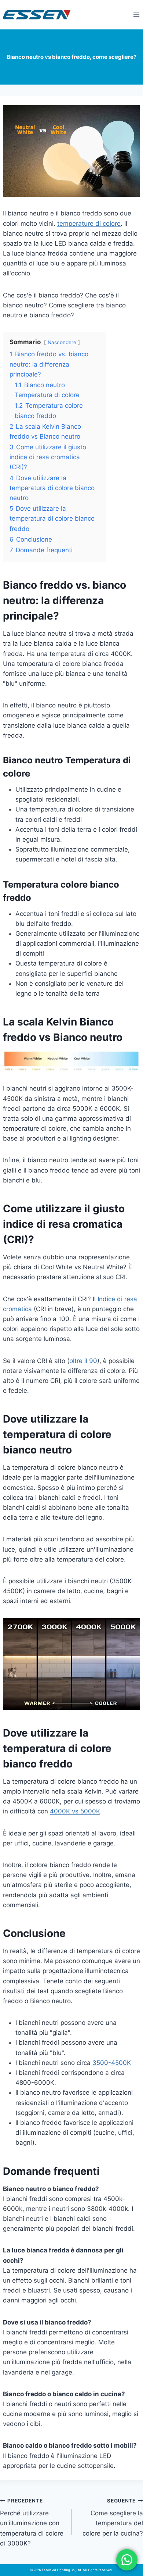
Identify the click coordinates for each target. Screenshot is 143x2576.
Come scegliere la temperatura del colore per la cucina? (113, 2517)
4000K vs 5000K (75, 1811)
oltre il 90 (83, 1361)
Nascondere (62, 342)
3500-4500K (111, 2063)
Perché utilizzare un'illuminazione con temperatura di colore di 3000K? (32, 2522)
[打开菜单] (136, 15)
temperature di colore (89, 224)
